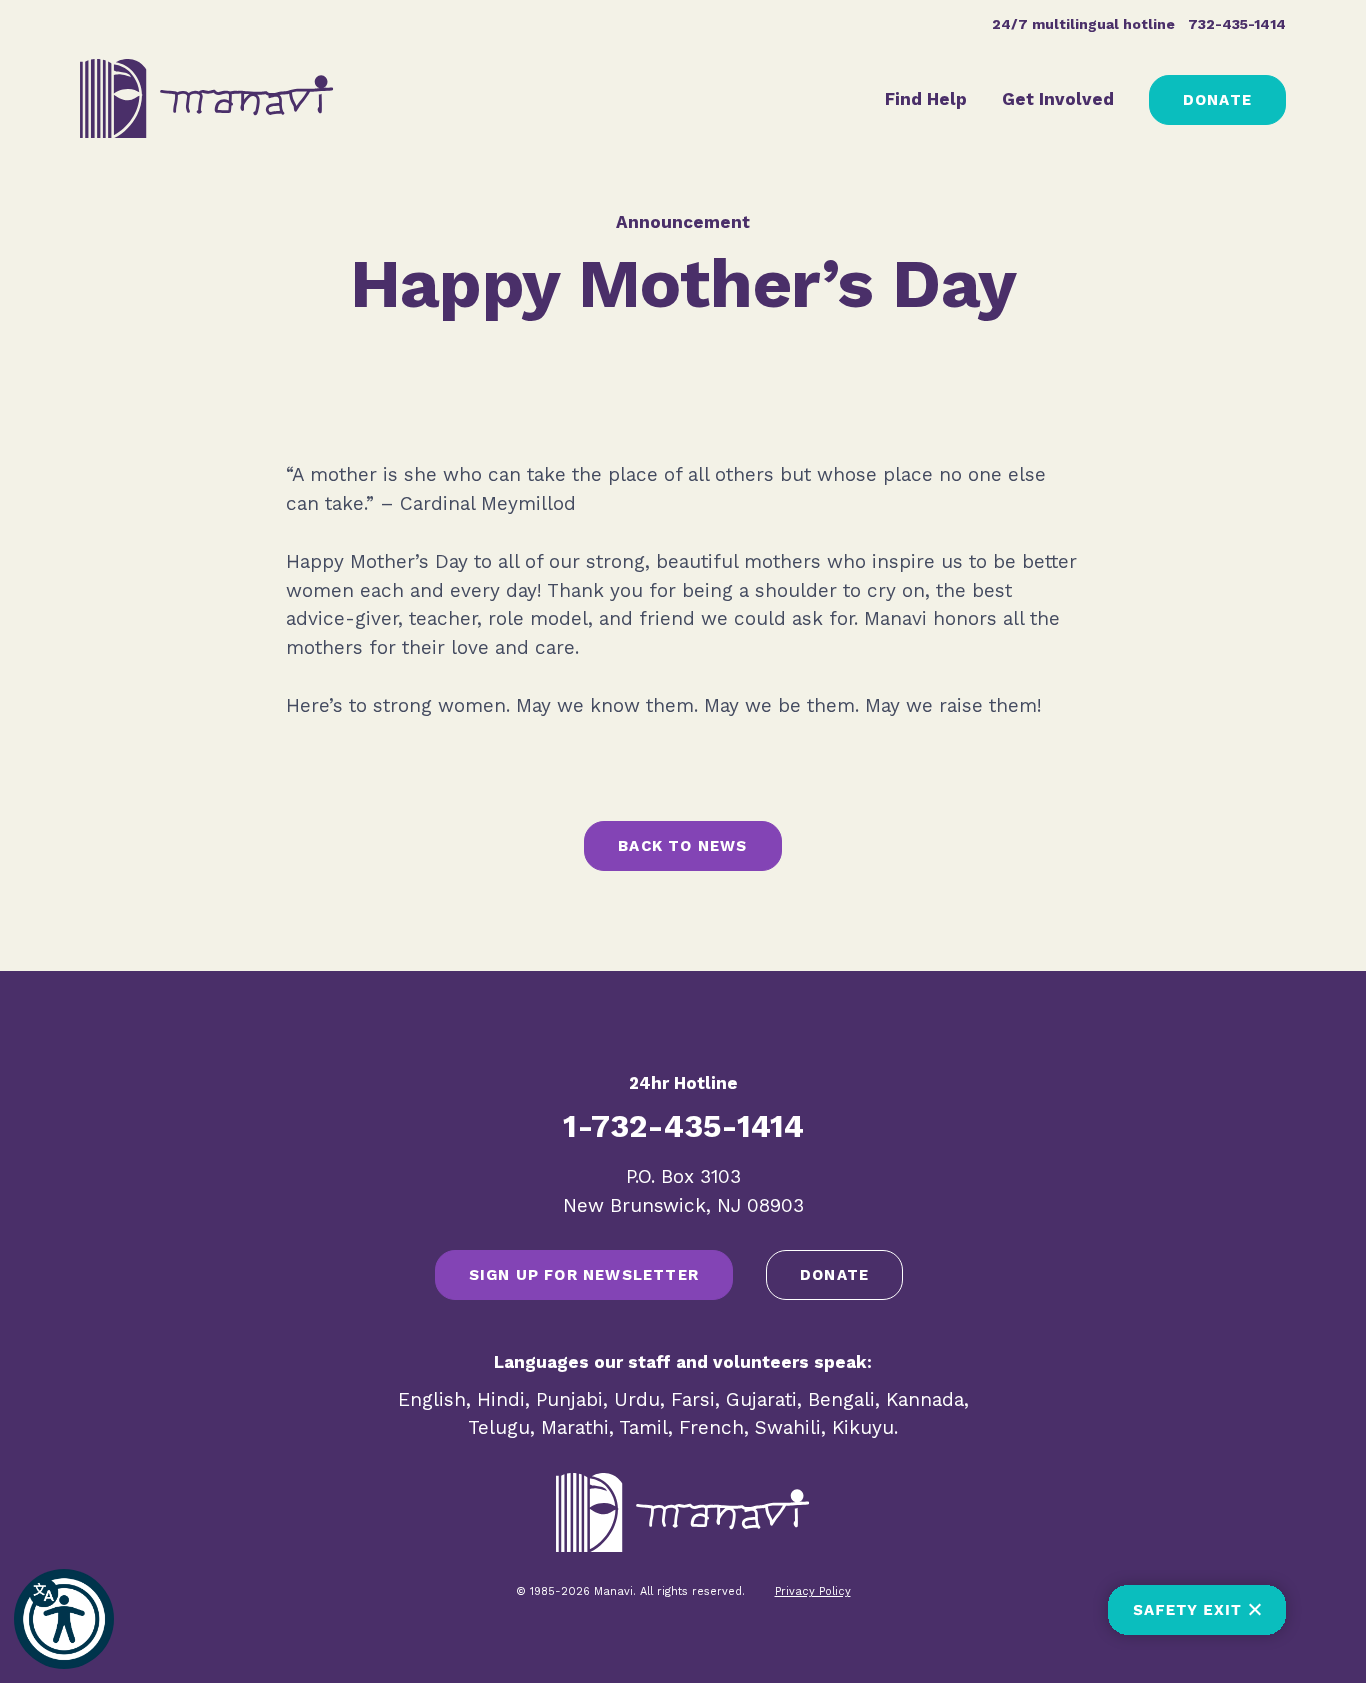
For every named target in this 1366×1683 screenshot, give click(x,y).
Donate (1217, 100)
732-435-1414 (1237, 24)
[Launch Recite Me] (64, 1619)
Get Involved (1058, 99)
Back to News (682, 846)
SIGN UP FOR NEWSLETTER (584, 1275)
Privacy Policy (813, 1591)
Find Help (926, 99)
